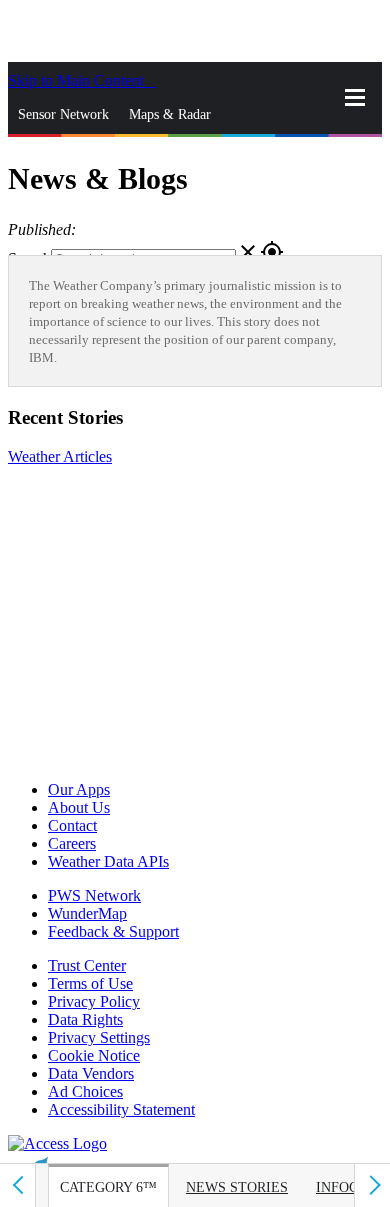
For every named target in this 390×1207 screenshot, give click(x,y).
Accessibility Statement (121, 1109)
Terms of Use (90, 983)
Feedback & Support (113, 931)
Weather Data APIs (108, 861)
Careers (72, 843)
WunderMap (87, 913)
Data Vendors (91, 1073)
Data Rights (85, 1019)
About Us (79, 807)
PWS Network (94, 895)
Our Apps (79, 789)
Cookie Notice (94, 1055)
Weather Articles (60, 456)
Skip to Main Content (78, 80)
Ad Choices (85, 1091)
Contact (72, 825)
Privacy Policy (94, 1001)
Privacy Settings (99, 1037)
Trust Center (87, 965)
